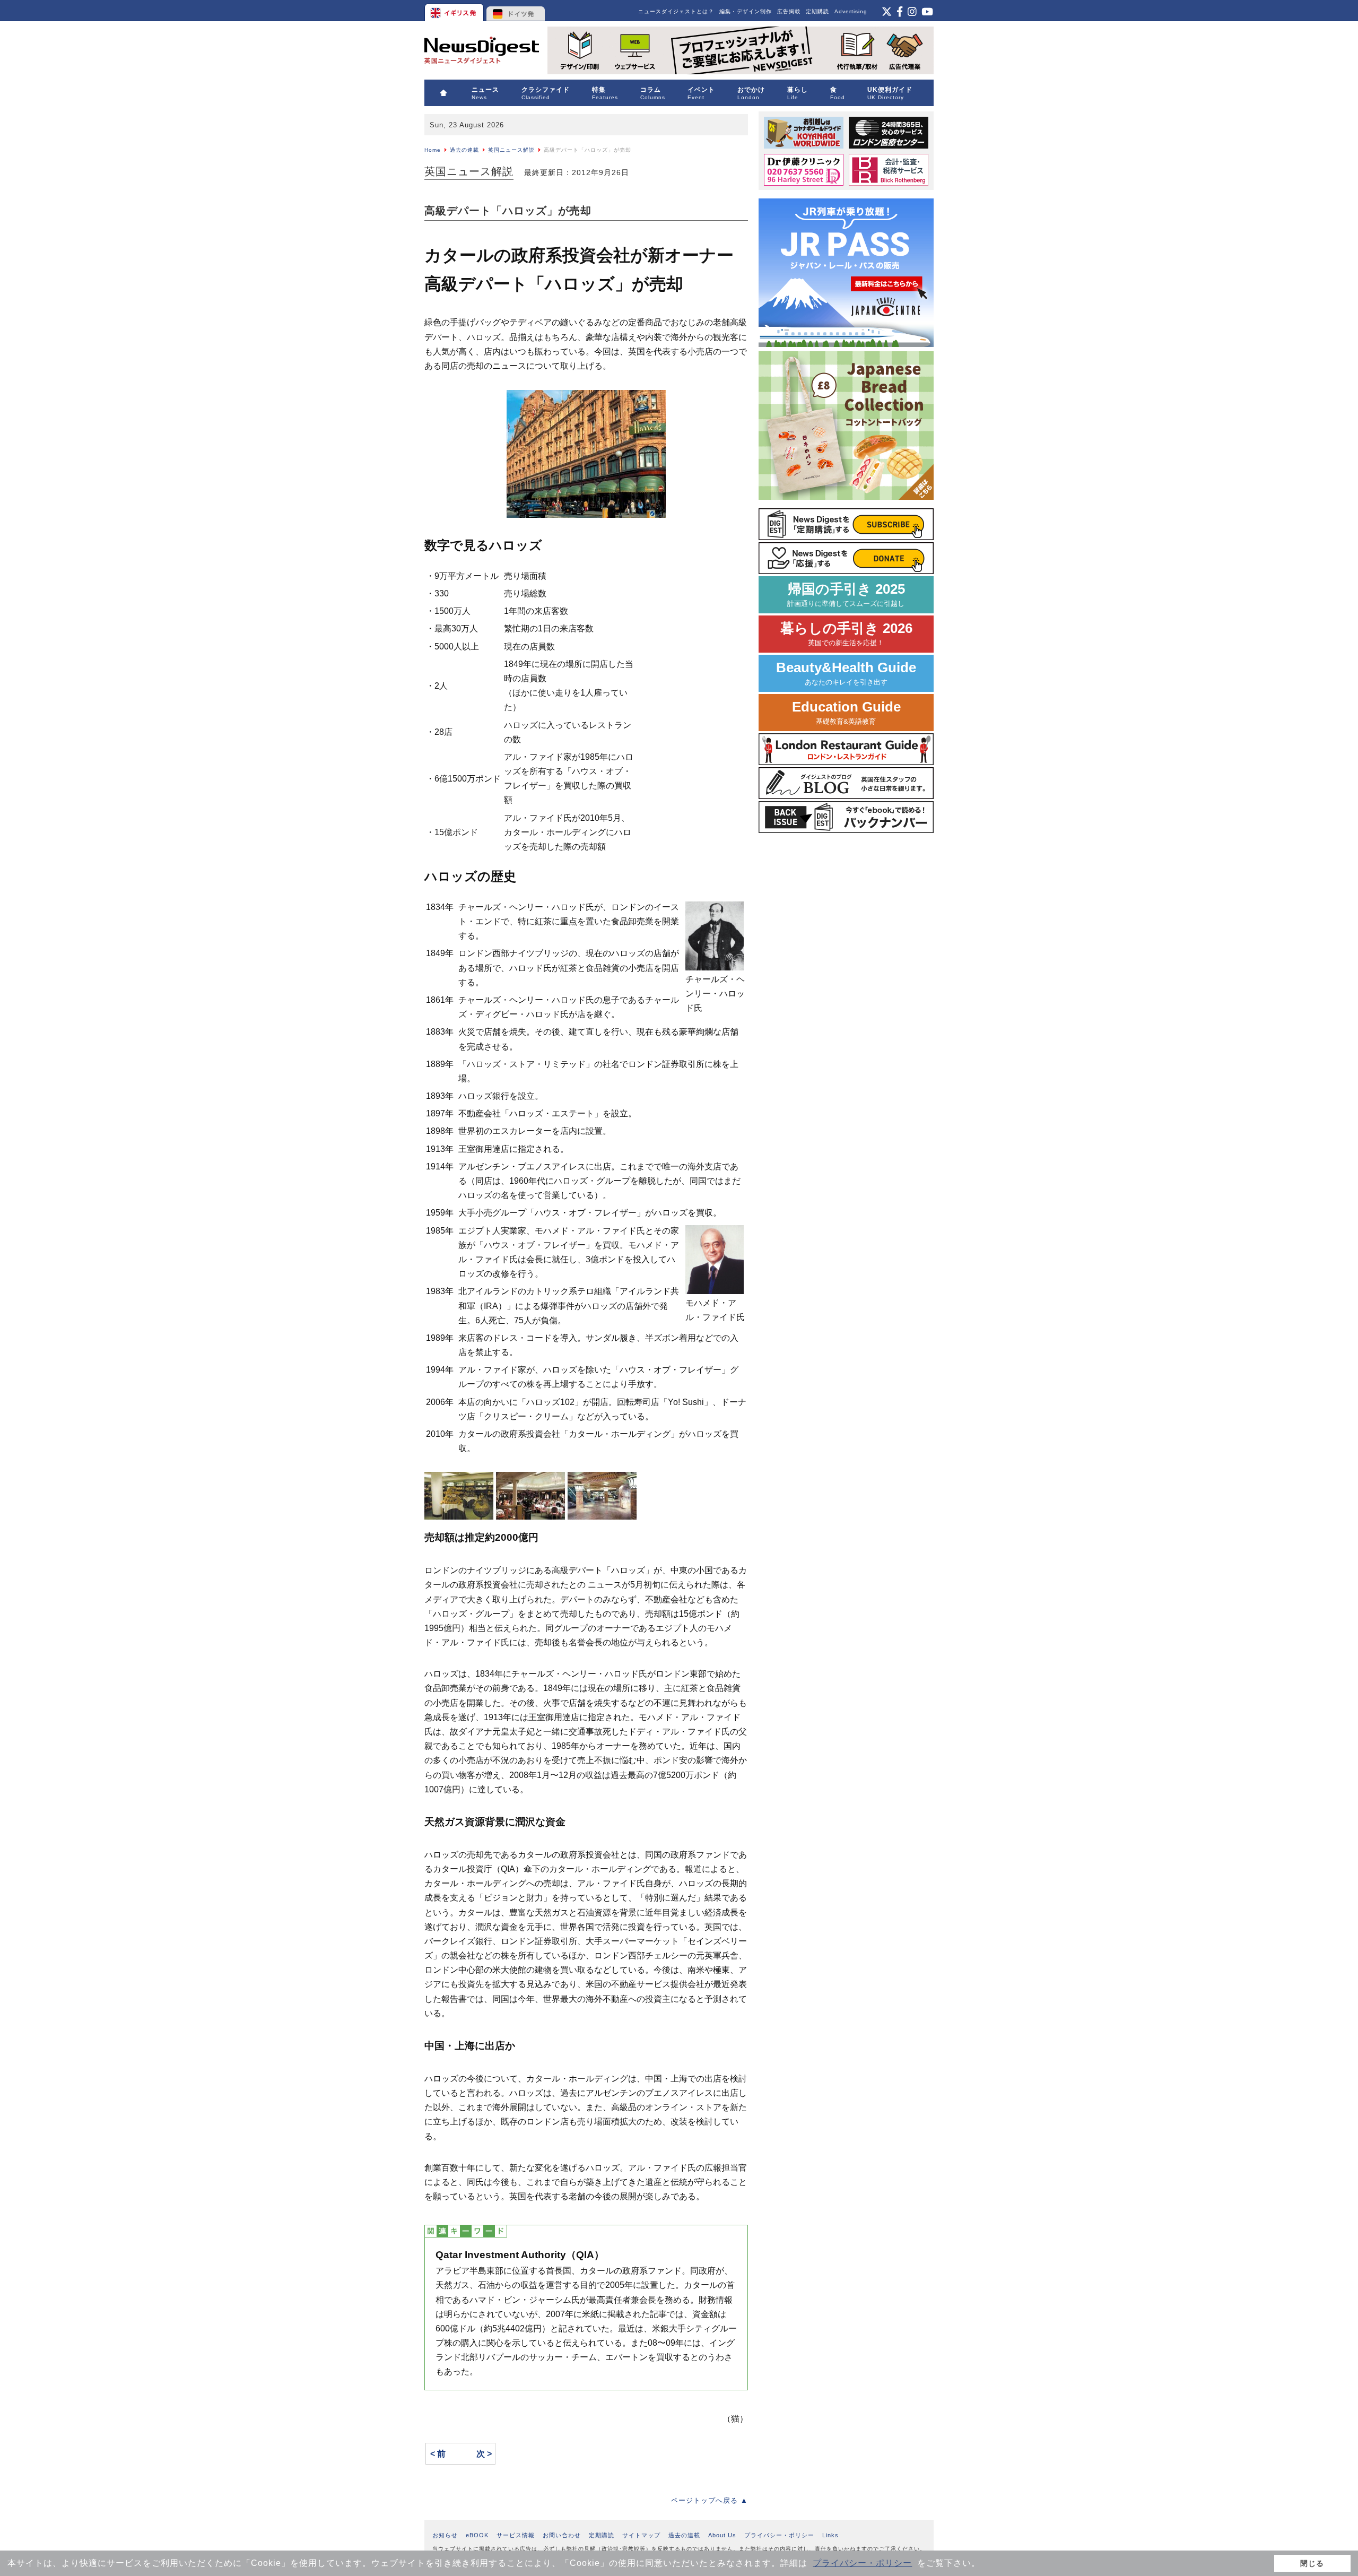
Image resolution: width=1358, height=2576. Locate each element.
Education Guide (846, 712)
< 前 (438, 2454)
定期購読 (817, 11)
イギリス (455, 11)
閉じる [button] (1312, 2563)
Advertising (851, 11)
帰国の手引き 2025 (846, 595)
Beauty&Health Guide (846, 673)
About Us (722, 2535)
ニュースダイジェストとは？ (676, 11)
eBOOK (477, 2535)
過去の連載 (464, 150)
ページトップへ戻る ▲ (710, 2500)
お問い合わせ (562, 2535)
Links (830, 2535)
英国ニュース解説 (511, 150)
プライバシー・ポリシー (862, 2563)
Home (433, 150)
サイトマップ (641, 2535)
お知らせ (445, 2535)
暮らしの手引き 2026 (846, 634)
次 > (484, 2454)
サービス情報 (516, 2535)
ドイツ (516, 11)
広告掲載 (789, 11)
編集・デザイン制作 (746, 11)
